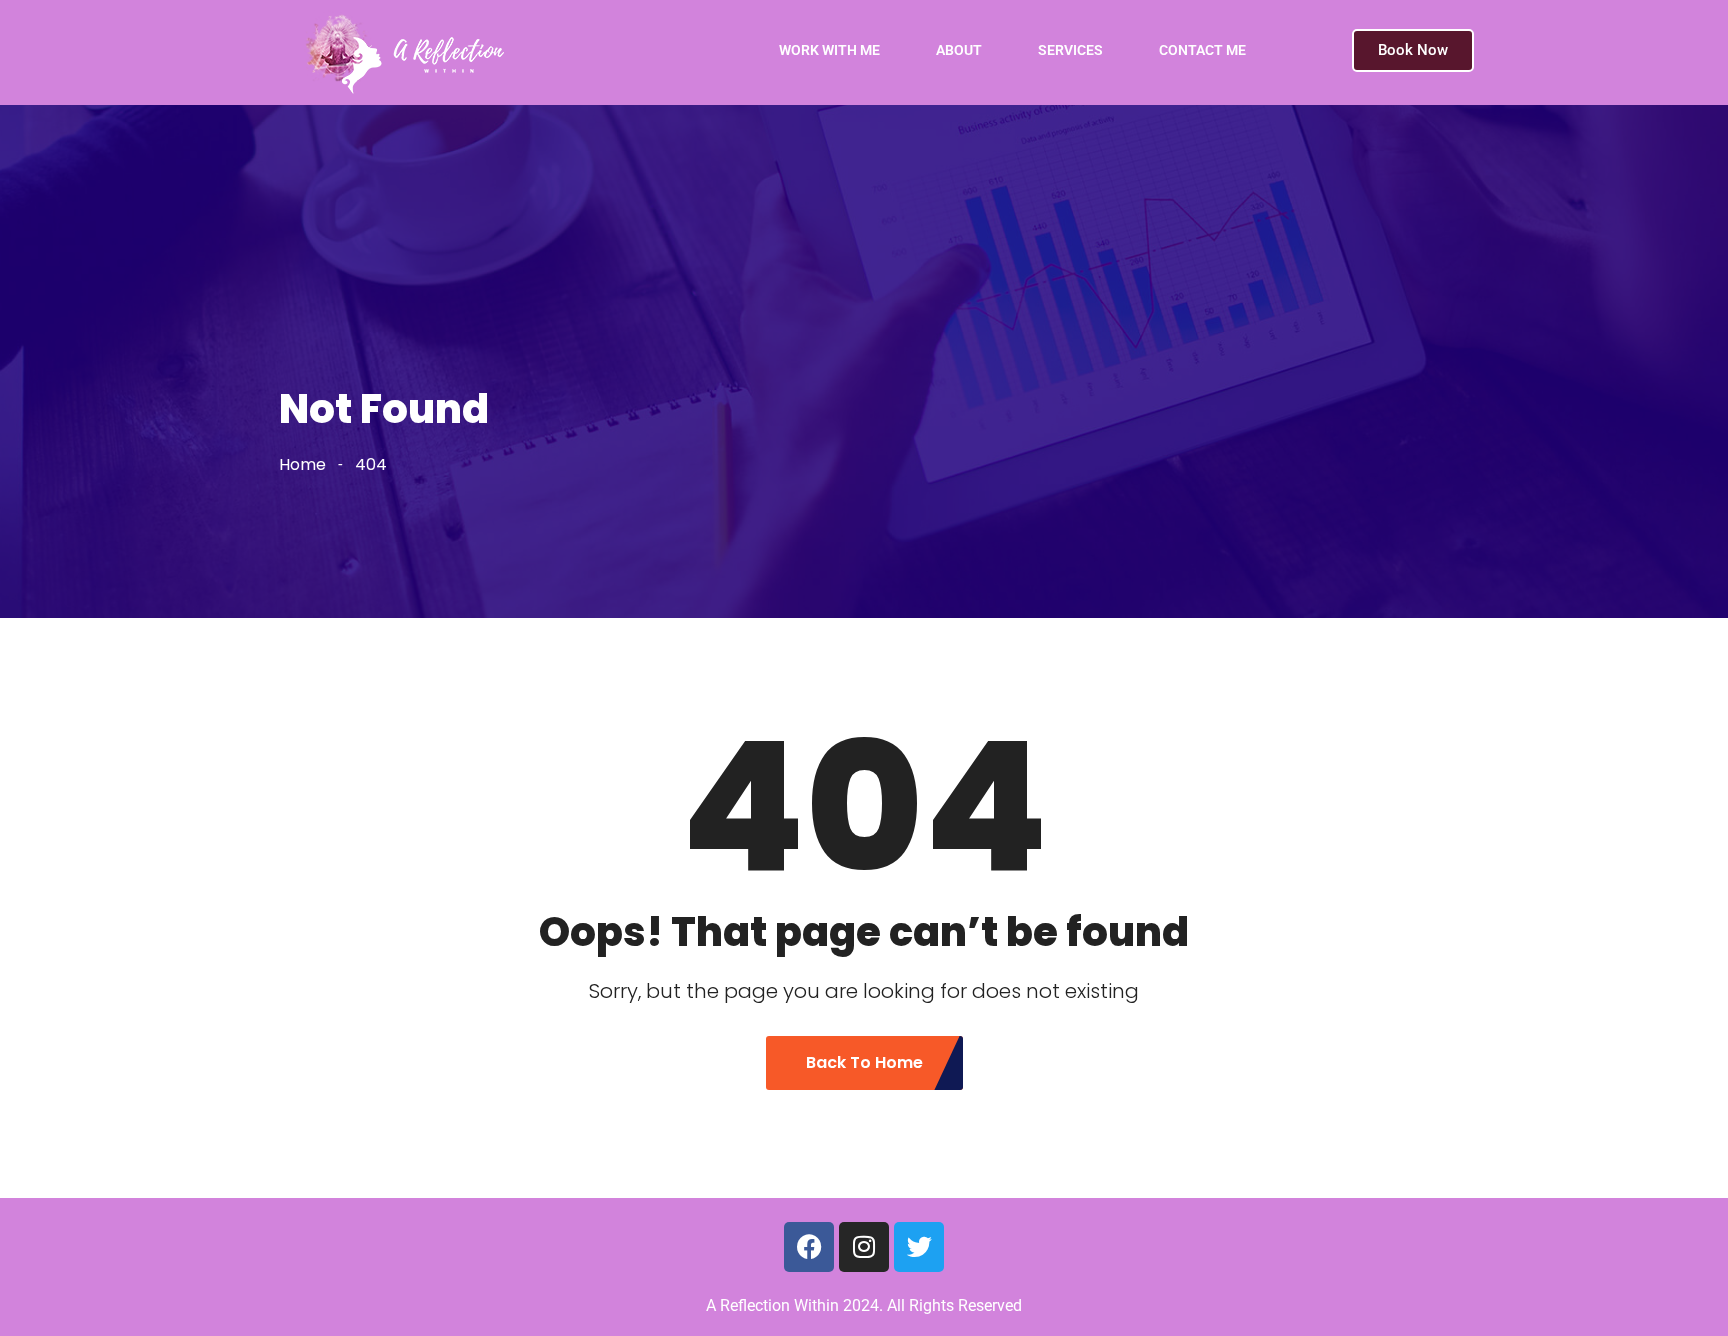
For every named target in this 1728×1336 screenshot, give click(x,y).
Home (302, 464)
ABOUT (959, 50)
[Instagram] (864, 1247)
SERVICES (1070, 50)
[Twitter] (919, 1247)
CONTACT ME (1202, 50)
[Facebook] (809, 1247)
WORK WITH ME (829, 50)
